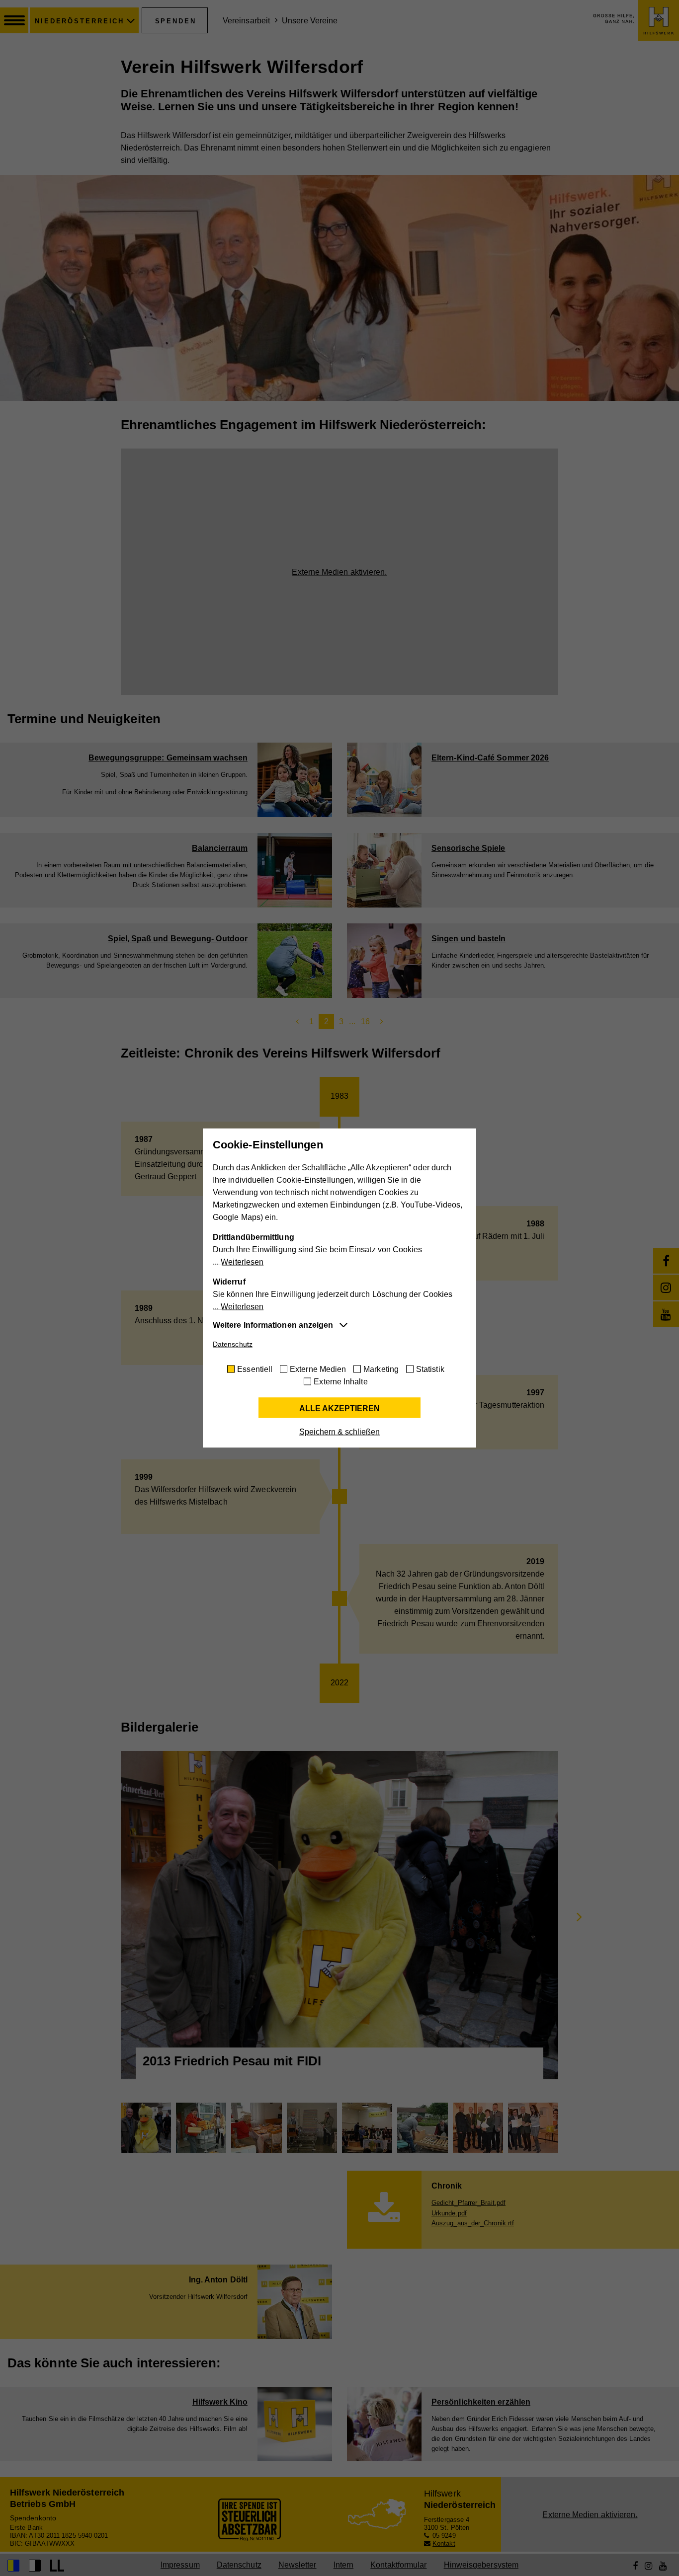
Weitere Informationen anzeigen (273, 1325)
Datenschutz (233, 1344)
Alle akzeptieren (339, 1408)
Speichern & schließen (339, 1432)
